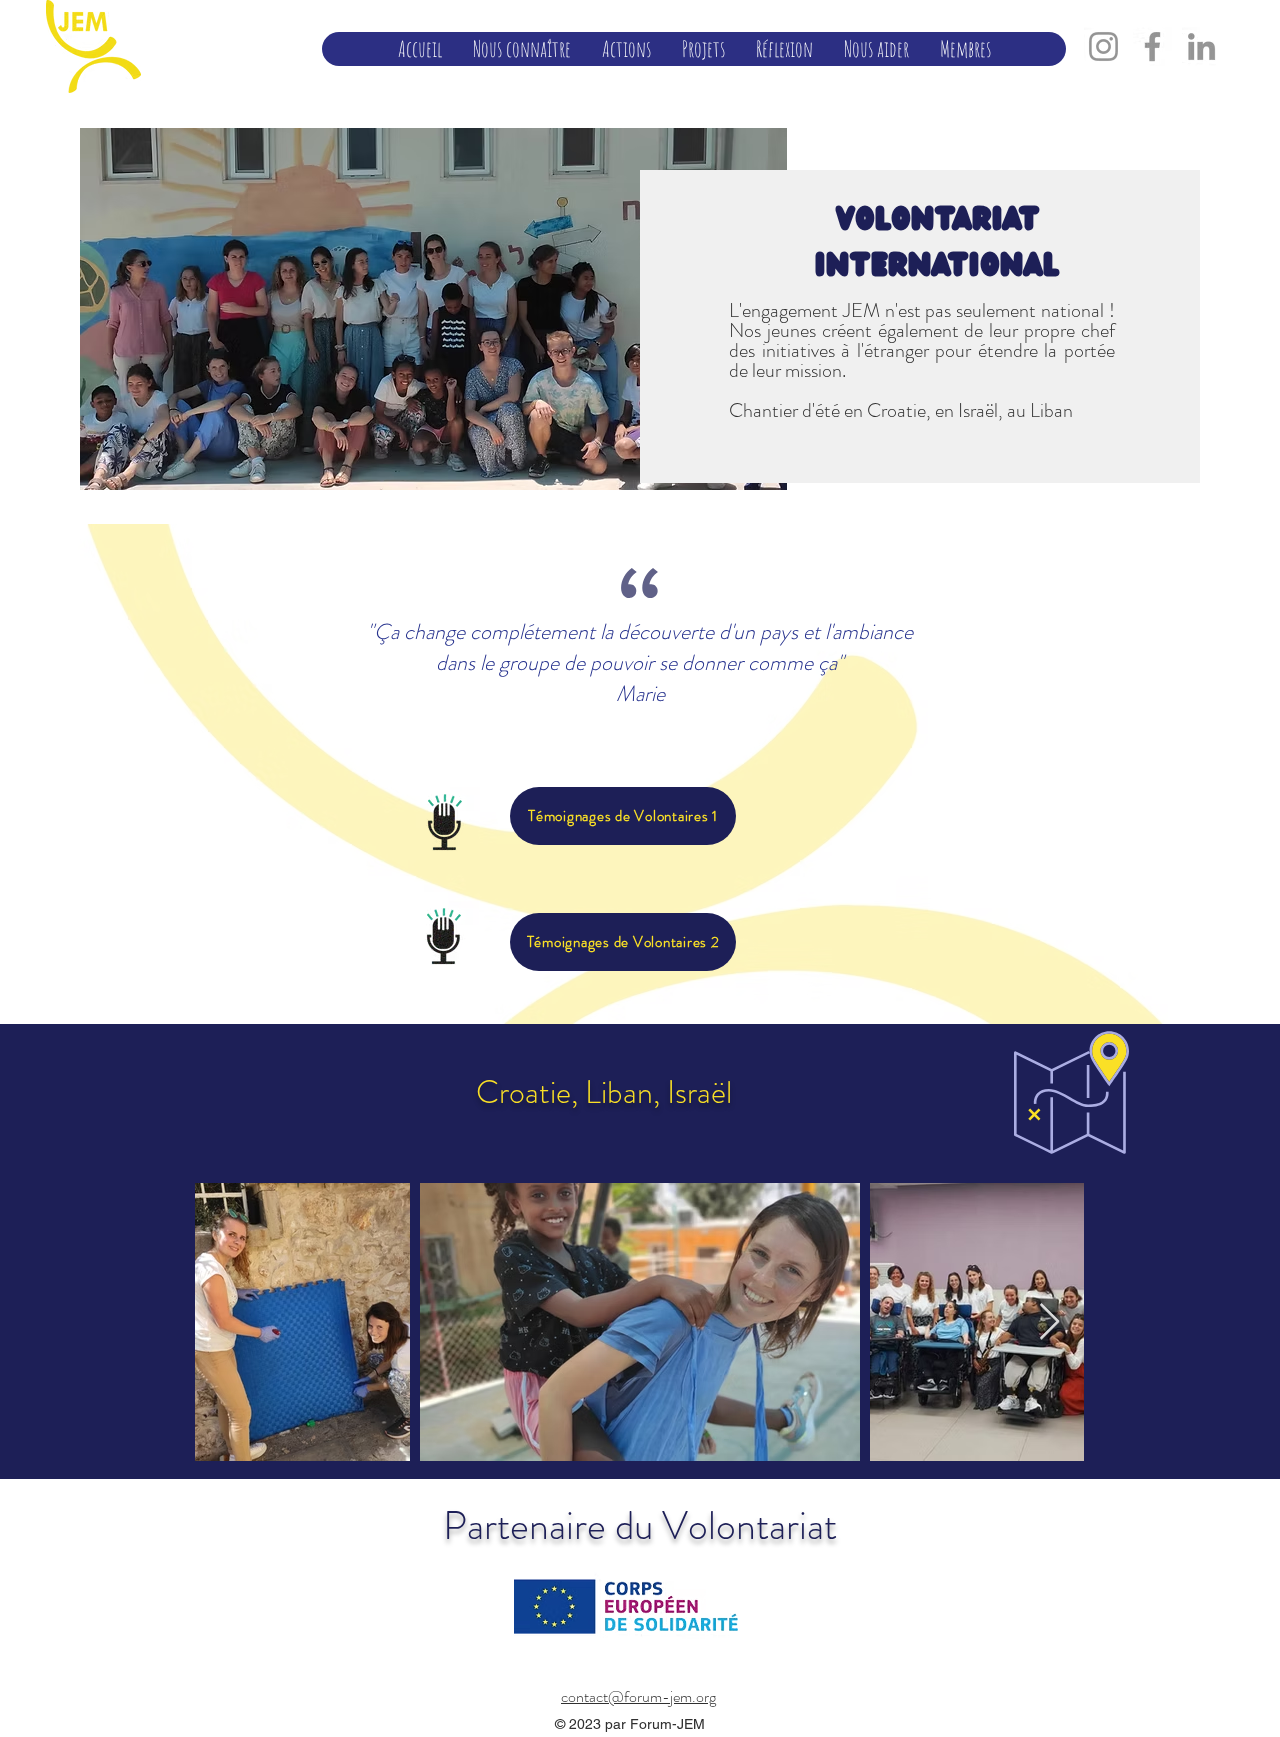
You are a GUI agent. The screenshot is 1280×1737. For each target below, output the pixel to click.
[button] (521, 49)
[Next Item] (1049, 1322)
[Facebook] (1152, 46)
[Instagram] (1103, 46)
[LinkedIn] (1201, 46)
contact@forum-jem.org (638, 1696)
